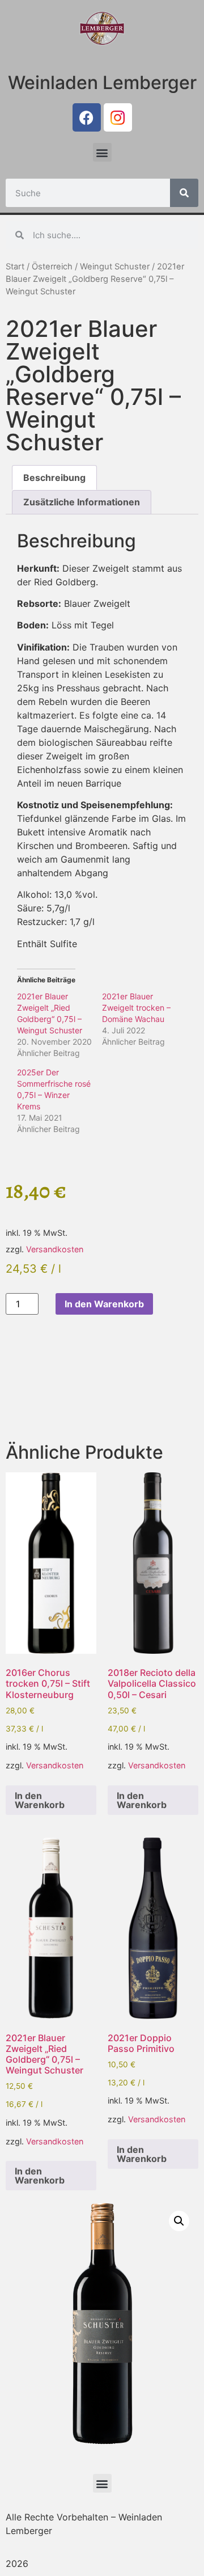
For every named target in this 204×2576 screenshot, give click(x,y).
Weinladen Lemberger (102, 83)
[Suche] (184, 193)
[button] (102, 152)
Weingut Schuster (115, 267)
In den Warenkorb (104, 1304)
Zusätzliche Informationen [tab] (82, 502)
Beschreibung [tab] (54, 478)
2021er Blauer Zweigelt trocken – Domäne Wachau (136, 1008)
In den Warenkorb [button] (40, 1800)
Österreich (52, 267)
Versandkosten (55, 1249)
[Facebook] (87, 117)
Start (15, 267)
